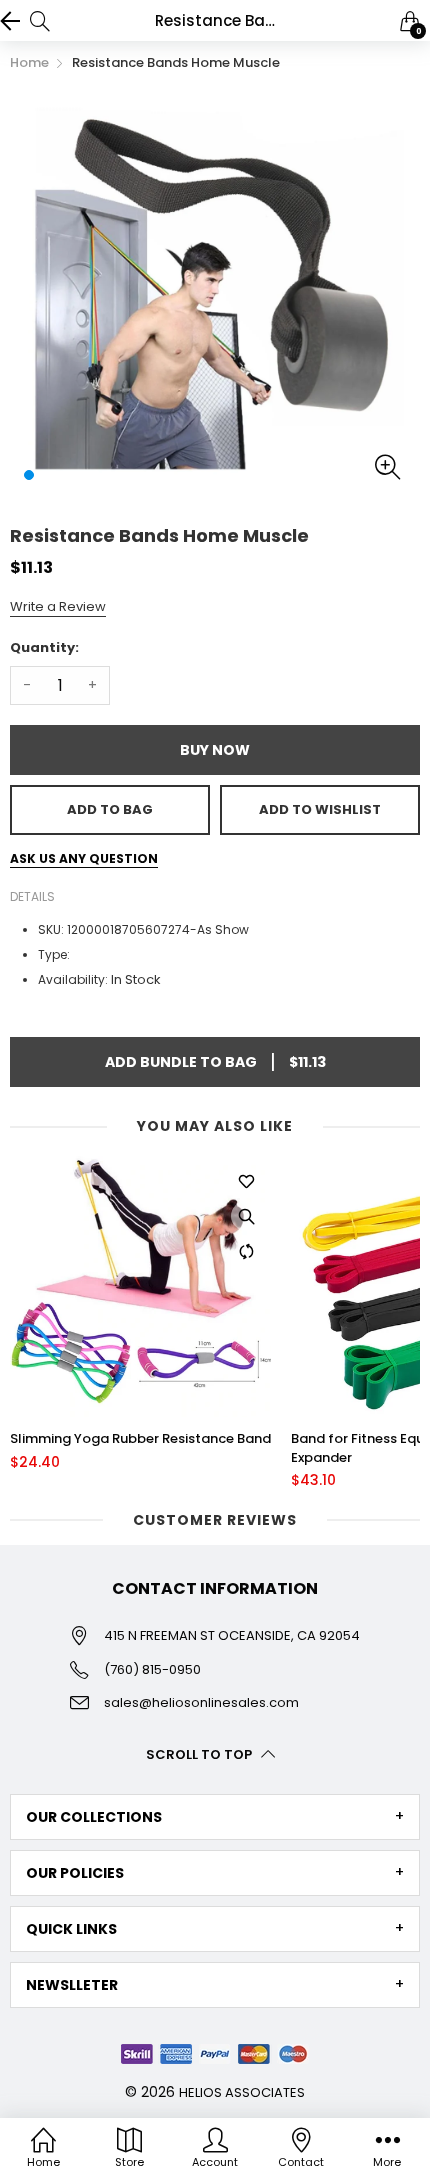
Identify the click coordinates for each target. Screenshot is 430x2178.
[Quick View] (246, 1216)
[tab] (215, 1817)
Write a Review (58, 606)
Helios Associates (242, 2092)
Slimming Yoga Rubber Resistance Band (140, 1439)
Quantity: (44, 647)
